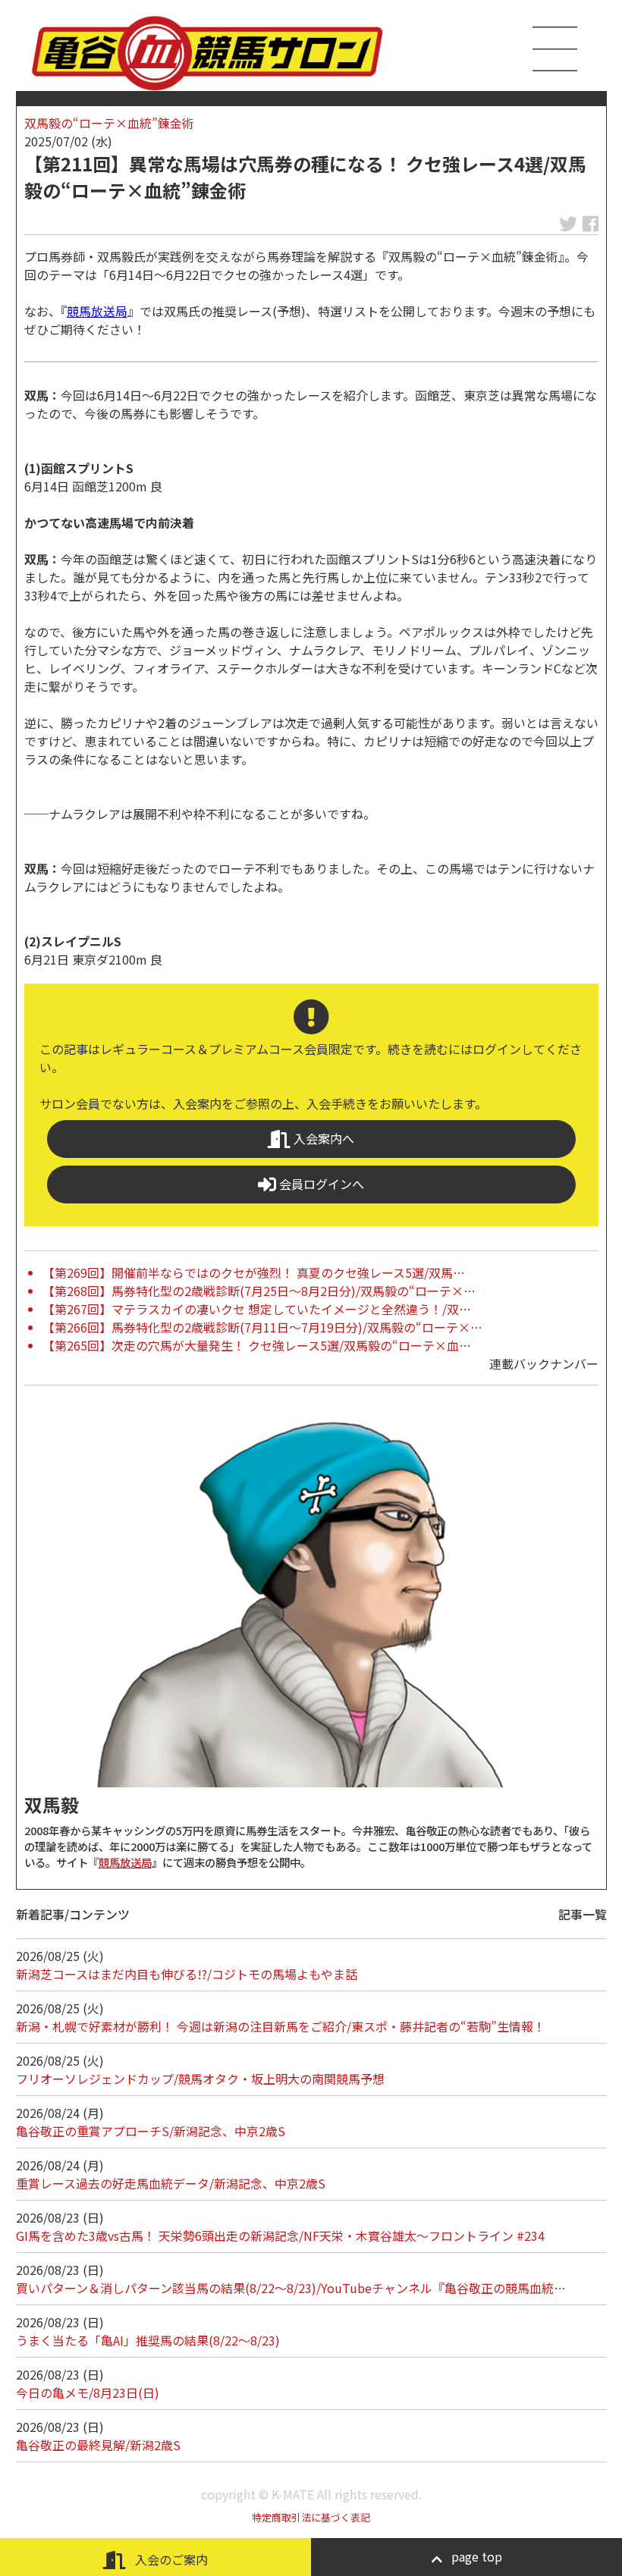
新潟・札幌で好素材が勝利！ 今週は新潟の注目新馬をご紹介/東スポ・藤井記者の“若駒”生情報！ (281, 2026)
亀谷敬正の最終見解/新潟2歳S (98, 2445)
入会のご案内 (170, 2559)
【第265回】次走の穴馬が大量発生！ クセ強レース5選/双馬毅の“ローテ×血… (257, 1345)
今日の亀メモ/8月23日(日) (88, 2392)
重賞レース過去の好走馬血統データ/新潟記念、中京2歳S (171, 2183)
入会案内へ (322, 1138)
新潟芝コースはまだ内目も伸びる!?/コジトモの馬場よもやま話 (187, 1974)
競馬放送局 (97, 311)
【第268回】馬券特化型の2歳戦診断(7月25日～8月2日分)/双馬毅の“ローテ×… (259, 1291)
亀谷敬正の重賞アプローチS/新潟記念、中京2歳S (151, 2131)
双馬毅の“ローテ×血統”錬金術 (109, 123)
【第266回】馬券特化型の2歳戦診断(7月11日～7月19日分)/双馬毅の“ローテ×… (262, 1327)
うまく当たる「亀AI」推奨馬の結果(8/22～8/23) (148, 2340)
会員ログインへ (320, 1184)
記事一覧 (583, 1914)
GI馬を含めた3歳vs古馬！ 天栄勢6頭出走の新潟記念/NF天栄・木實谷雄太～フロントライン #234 (280, 2236)
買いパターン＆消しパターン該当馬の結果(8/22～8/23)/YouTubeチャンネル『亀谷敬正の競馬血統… (291, 2288)
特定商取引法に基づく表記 (311, 2517)
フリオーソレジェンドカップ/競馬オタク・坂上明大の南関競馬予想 (200, 2079)
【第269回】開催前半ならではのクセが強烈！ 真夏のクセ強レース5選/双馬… (254, 1272)
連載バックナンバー (544, 1363)
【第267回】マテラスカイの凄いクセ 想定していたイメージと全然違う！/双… (257, 1309)
